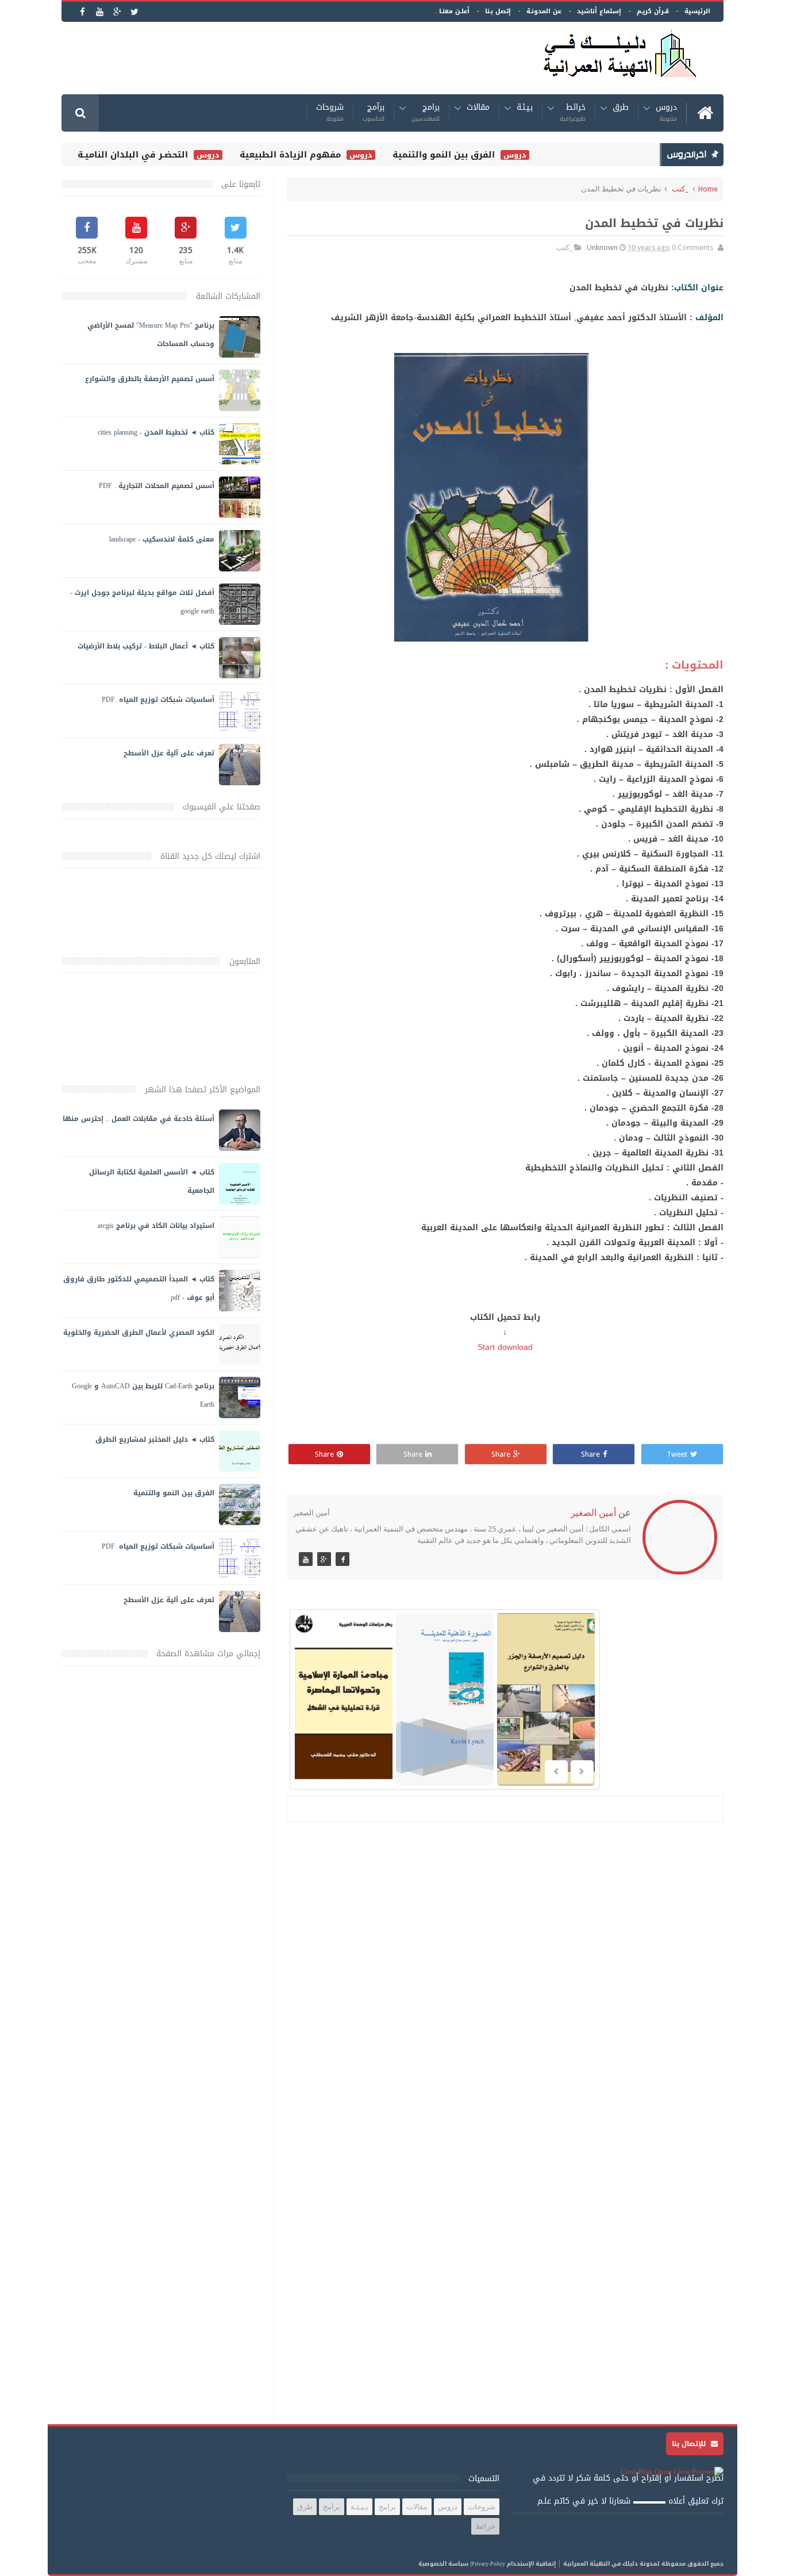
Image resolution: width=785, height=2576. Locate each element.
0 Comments (692, 247)
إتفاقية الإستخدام (531, 2564)
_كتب (680, 189)
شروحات (330, 113)
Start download (505, 1347)
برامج (426, 113)
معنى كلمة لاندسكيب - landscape (162, 539)
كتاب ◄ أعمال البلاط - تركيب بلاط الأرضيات (146, 646)
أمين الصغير (593, 1513)
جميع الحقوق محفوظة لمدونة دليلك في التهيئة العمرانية (643, 2564)
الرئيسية (697, 11)
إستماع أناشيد (599, 11)
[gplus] (117, 12)
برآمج (374, 113)
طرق (621, 109)
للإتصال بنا (690, 2444)
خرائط (573, 113)
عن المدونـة (544, 11)
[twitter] (134, 12)
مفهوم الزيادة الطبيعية (324, 155)
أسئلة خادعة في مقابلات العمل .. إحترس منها (138, 1119)
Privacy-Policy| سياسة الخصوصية (462, 2564)
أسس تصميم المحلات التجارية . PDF (157, 486)
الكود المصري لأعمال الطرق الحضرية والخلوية (139, 1333)
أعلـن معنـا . (452, 11)
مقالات (478, 109)
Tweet (677, 1454)
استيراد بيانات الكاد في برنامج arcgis (156, 1226)
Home (708, 189)
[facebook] (82, 12)
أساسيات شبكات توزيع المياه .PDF (158, 700)
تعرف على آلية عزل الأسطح (169, 753)
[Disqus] (505, 1980)
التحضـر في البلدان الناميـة (166, 155)
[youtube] (100, 12)
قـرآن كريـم (653, 11)
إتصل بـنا (498, 11)
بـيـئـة (525, 109)
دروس (666, 113)
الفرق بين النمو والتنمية (477, 155)
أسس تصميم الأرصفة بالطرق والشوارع (150, 379)
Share (590, 1454)
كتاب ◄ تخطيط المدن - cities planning (156, 432)
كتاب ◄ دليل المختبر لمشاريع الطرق (155, 1439)
